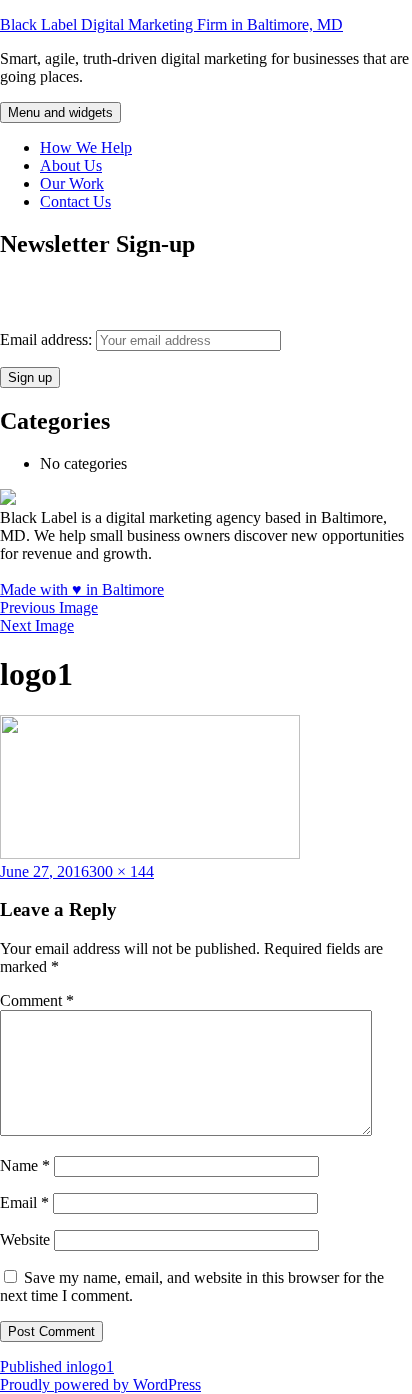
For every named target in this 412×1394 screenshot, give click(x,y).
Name (25, 1165)
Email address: (48, 339)
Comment (37, 1000)
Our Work (72, 183)
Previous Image (49, 607)
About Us (71, 165)
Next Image (37, 625)
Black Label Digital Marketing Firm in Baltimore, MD (171, 24)
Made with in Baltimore (82, 589)
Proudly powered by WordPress (100, 1384)
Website (25, 1239)
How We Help (86, 147)
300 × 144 (121, 871)
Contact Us (75, 201)
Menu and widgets (60, 112)
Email (24, 1202)
